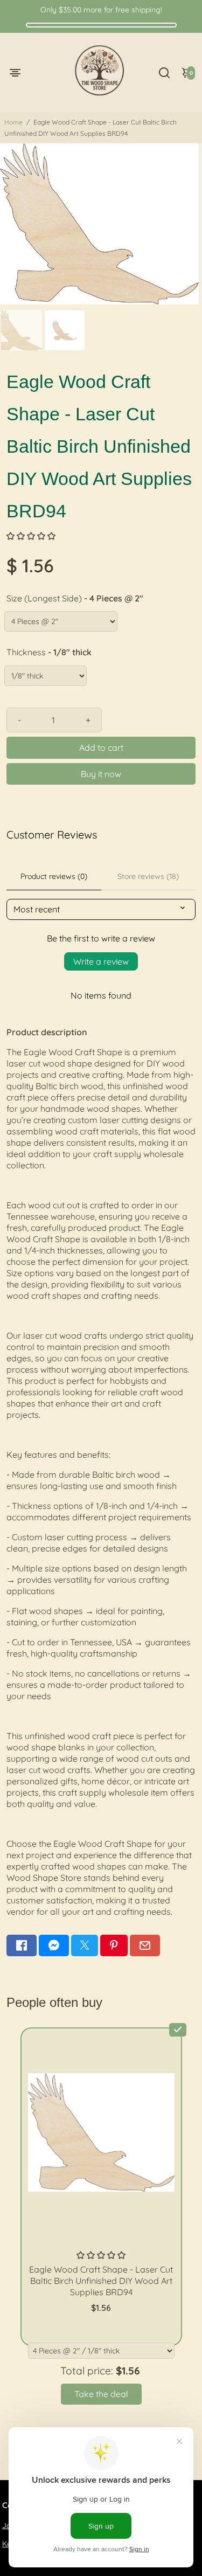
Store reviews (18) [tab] (148, 876)
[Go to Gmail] (145, 1945)
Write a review (101, 961)
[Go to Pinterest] (114, 1945)
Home (13, 122)
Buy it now (101, 774)
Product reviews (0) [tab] (54, 876)
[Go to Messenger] (54, 1945)
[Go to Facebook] (22, 1945)
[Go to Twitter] (85, 1945)
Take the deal (101, 2394)
